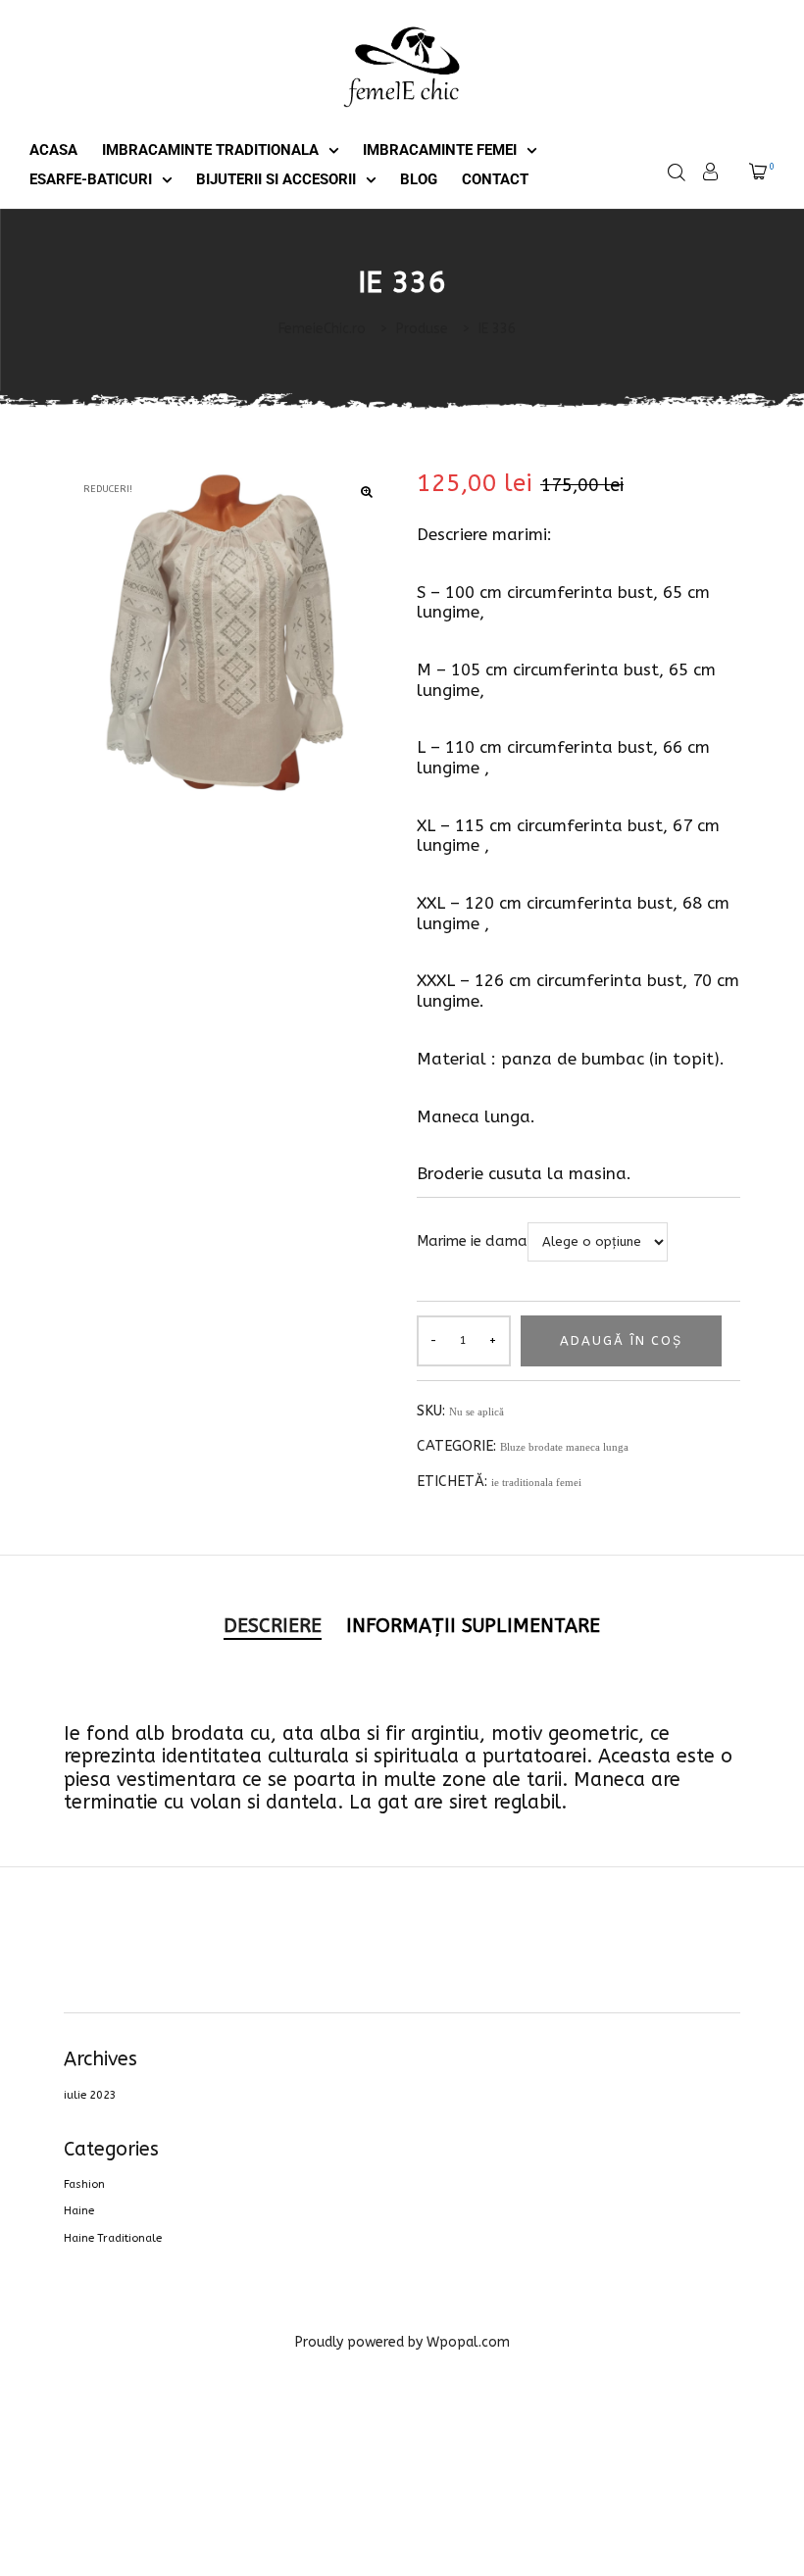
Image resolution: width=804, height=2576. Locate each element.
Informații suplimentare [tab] (473, 1626)
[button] (366, 493)
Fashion (84, 2184)
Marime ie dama (472, 1241)
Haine (79, 2211)
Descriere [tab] (273, 1626)
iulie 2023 (90, 2095)
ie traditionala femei (536, 1482)
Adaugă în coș (621, 1340)
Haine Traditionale (113, 2238)
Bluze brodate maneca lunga (564, 1447)
